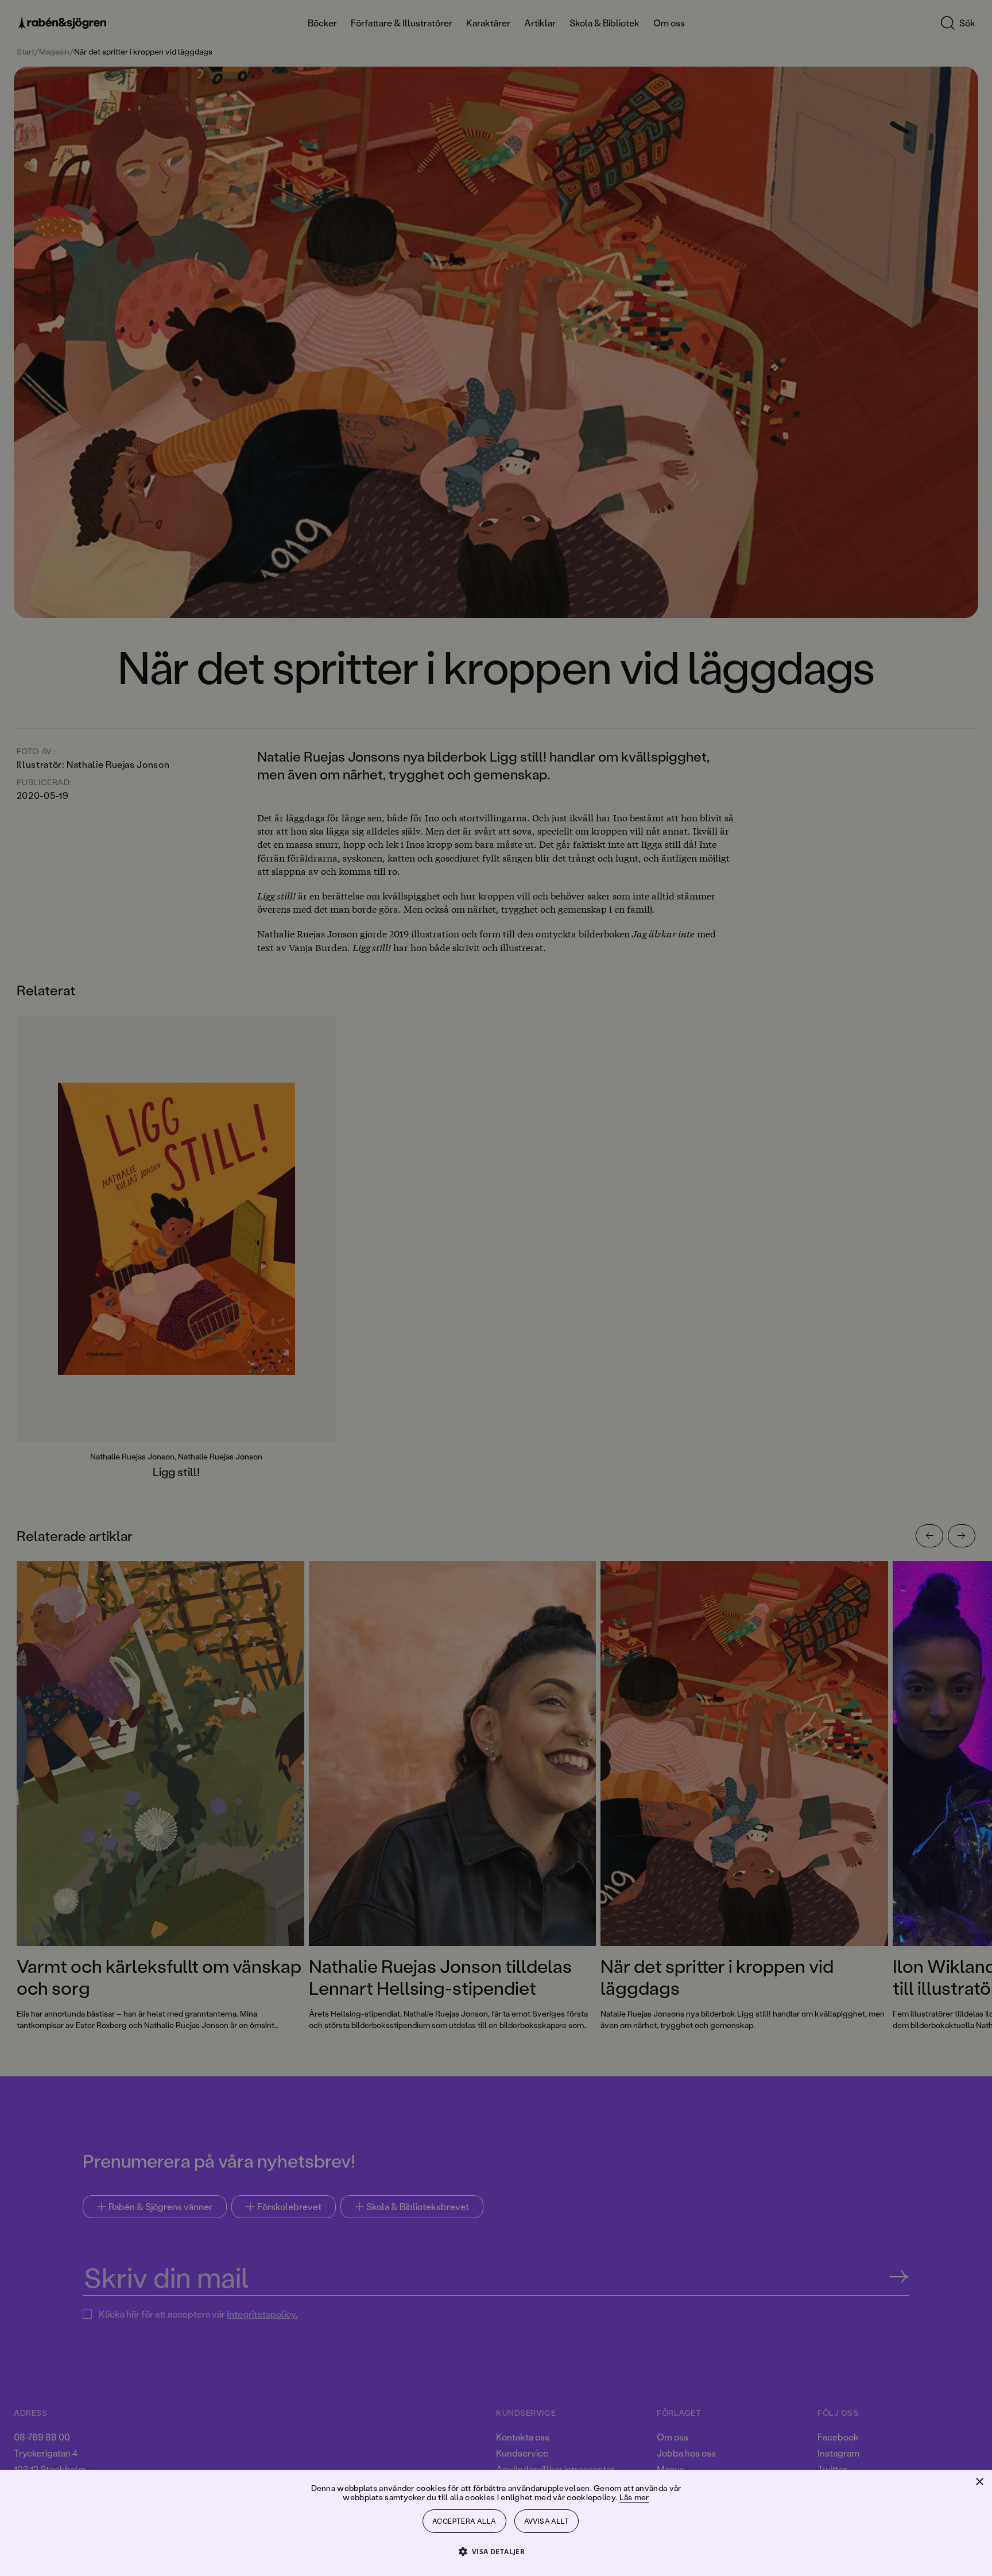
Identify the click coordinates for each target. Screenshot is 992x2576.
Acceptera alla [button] (464, 2521)
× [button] (979, 2482)
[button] (496, 2551)
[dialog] (496, 1288)
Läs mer (634, 2497)
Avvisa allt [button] (547, 2521)
